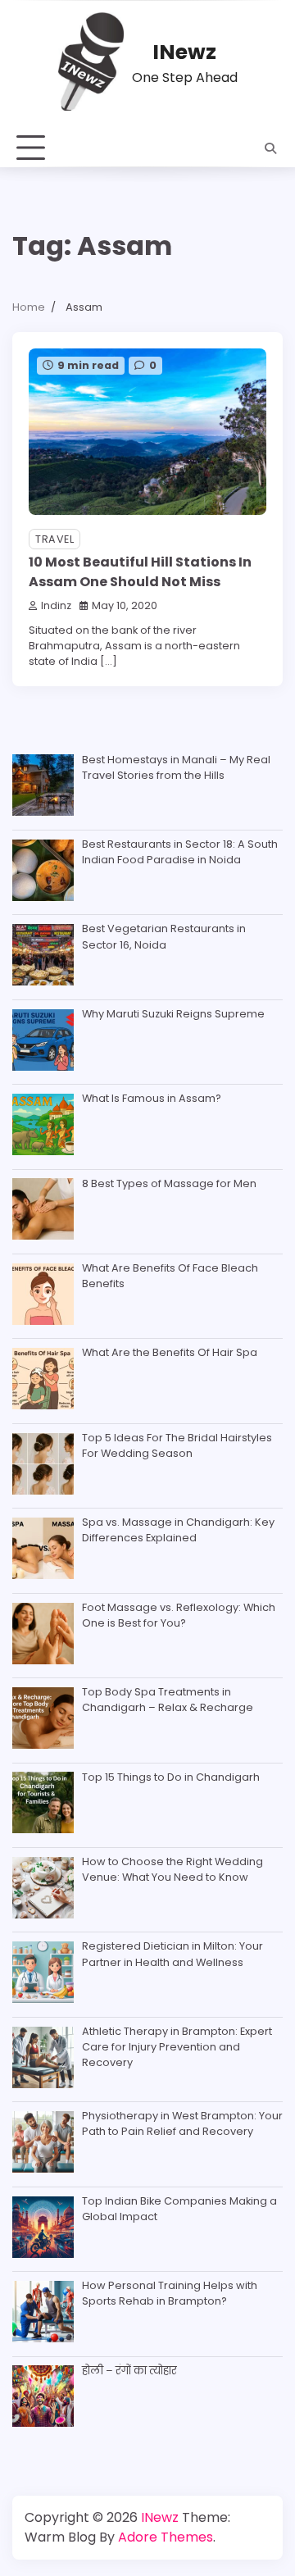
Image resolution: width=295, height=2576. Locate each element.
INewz (184, 52)
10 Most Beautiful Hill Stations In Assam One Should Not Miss (140, 572)
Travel (54, 539)
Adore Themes (166, 2537)
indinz (56, 605)
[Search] (270, 148)
